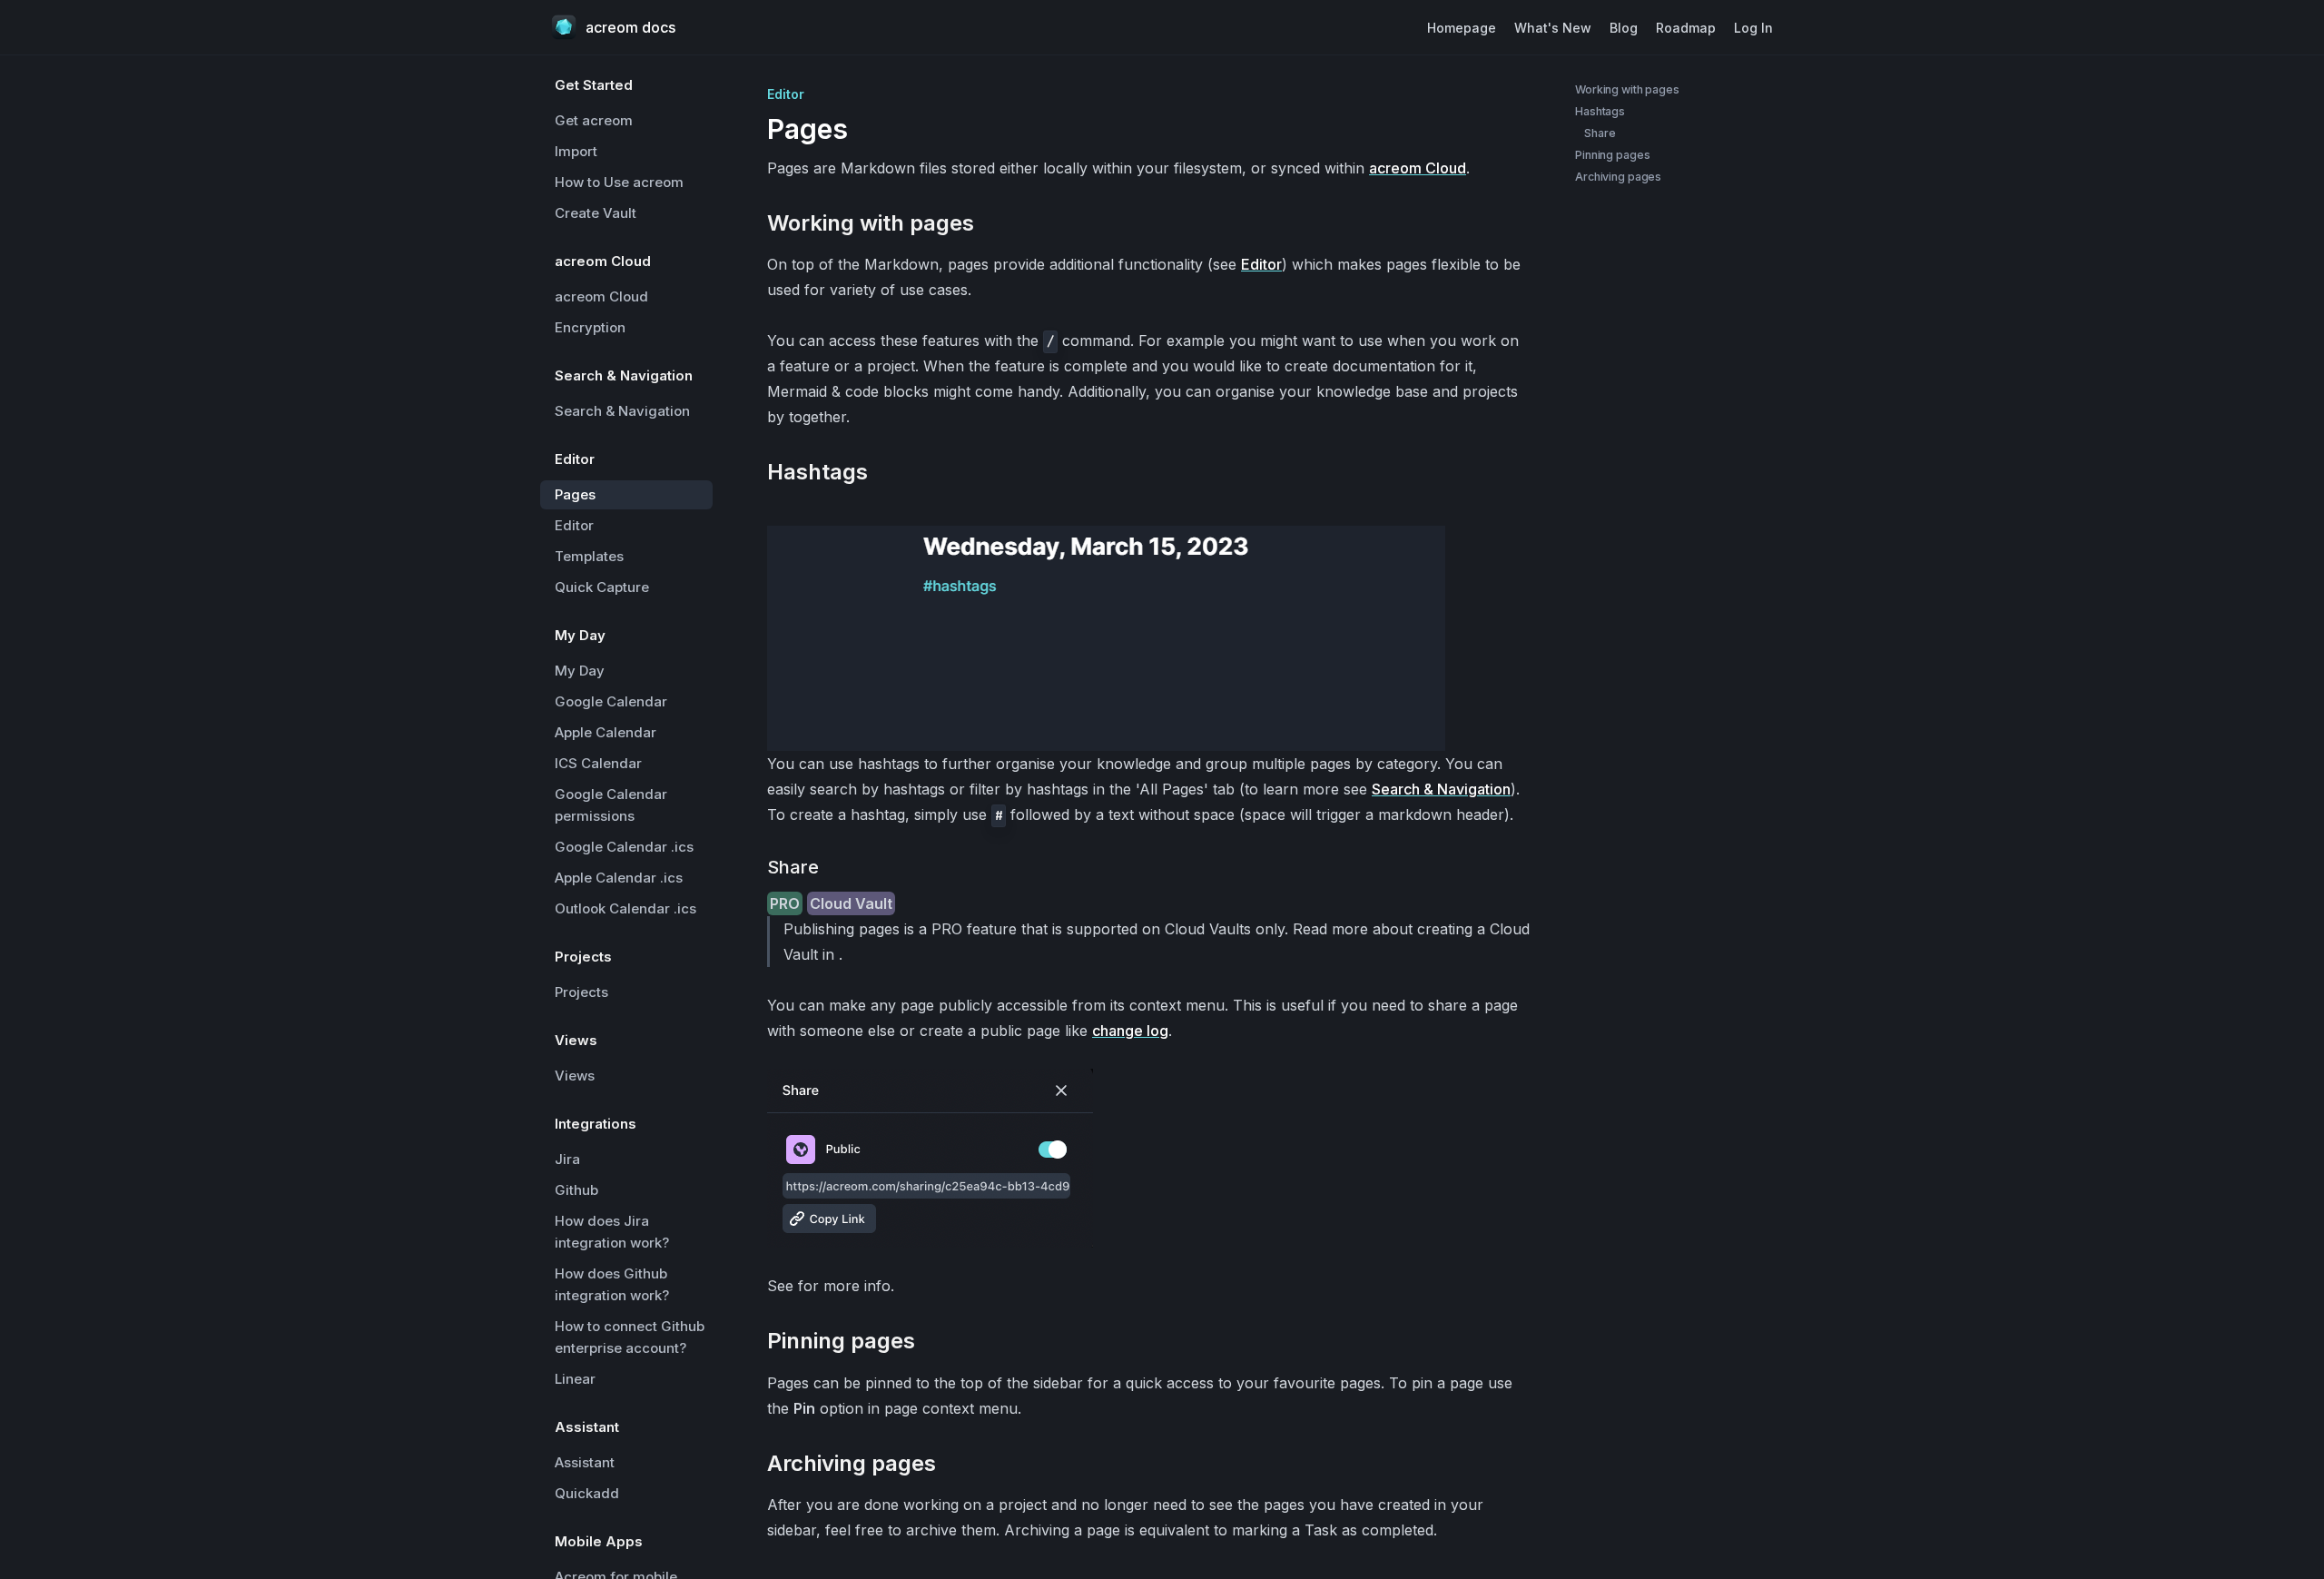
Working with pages (1627, 89)
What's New (1553, 28)
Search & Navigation (1441, 789)
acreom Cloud (1418, 168)
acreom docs (630, 27)
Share (1600, 133)
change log (1130, 1031)
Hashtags (1600, 111)
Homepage (1462, 28)
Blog (1624, 28)
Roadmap (1686, 28)
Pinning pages (1612, 155)
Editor (1261, 264)
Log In (1753, 28)
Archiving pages (1618, 177)
